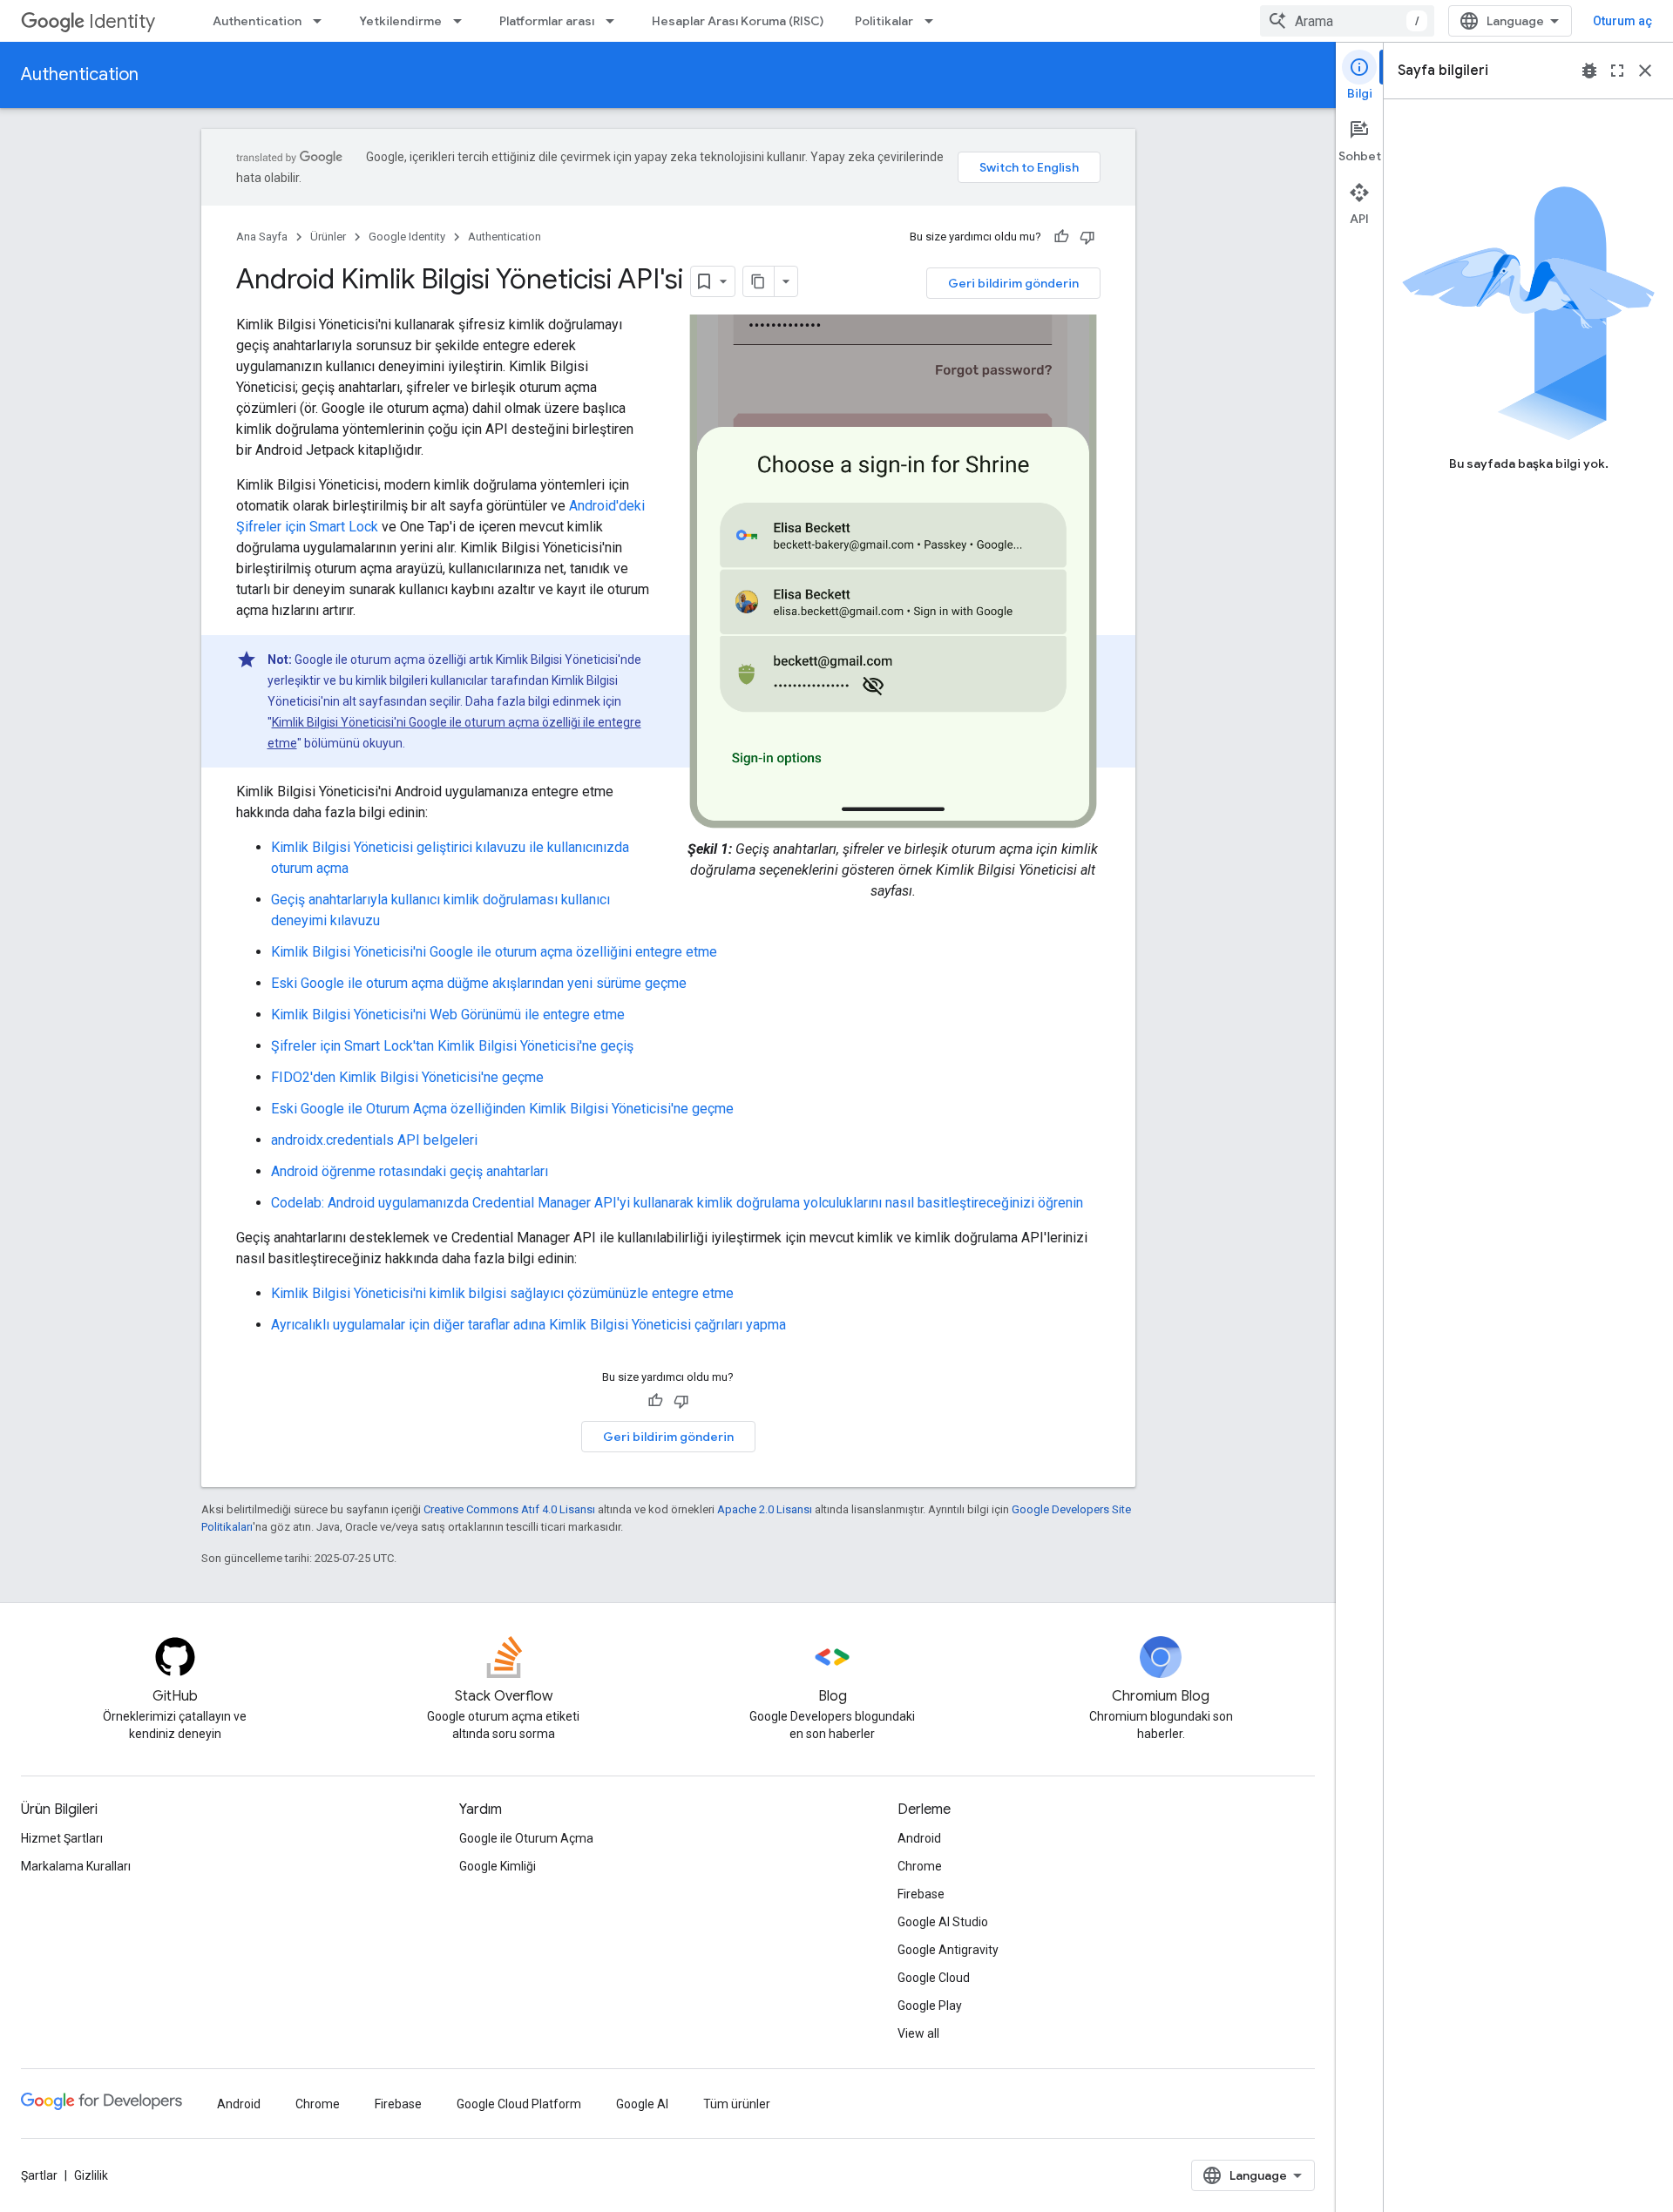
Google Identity (407, 237)
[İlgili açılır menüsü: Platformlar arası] (615, 21)
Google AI (642, 2104)
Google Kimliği (498, 1866)
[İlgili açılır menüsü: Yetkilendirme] (463, 21)
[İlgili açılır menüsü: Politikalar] (934, 21)
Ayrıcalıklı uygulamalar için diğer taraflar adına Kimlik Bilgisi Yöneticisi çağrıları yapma (528, 1325)
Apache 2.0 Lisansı (765, 1509)
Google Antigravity (948, 1950)
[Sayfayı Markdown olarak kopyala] (759, 281)
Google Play (930, 2006)
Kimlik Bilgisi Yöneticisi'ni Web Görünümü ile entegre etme (448, 1015)
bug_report (1589, 71)
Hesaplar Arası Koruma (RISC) (738, 21)
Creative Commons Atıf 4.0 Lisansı (509, 1509)
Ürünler (328, 237)
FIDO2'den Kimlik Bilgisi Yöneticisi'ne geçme (407, 1077)
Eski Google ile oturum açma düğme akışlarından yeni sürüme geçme (479, 983)
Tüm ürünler (737, 2104)
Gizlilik (91, 2175)
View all (918, 2033)
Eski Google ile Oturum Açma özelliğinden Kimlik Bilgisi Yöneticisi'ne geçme (502, 1109)
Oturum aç (1622, 21)
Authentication (257, 21)
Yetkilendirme (400, 21)
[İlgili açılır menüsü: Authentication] (322, 21)
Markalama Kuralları (76, 1866)
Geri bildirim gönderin (1013, 283)
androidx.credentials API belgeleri (374, 1140)
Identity (122, 21)
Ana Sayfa (262, 237)
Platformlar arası (547, 21)
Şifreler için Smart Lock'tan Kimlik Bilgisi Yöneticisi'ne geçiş (452, 1046)
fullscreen (1617, 71)
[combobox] (1347, 21)
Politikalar (884, 21)
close (1645, 71)
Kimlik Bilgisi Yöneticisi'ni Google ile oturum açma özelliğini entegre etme (494, 952)
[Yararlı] (1061, 237)
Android (919, 1838)
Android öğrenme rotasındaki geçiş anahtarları (410, 1171)
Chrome (920, 1866)
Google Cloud (934, 1978)
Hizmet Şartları (62, 1838)
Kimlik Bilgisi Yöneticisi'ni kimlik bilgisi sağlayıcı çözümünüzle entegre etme (502, 1293)
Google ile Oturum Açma (526, 1838)
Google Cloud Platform (519, 2104)
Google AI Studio (943, 1922)
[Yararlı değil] (1087, 237)
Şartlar (39, 2175)
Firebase (921, 1894)
